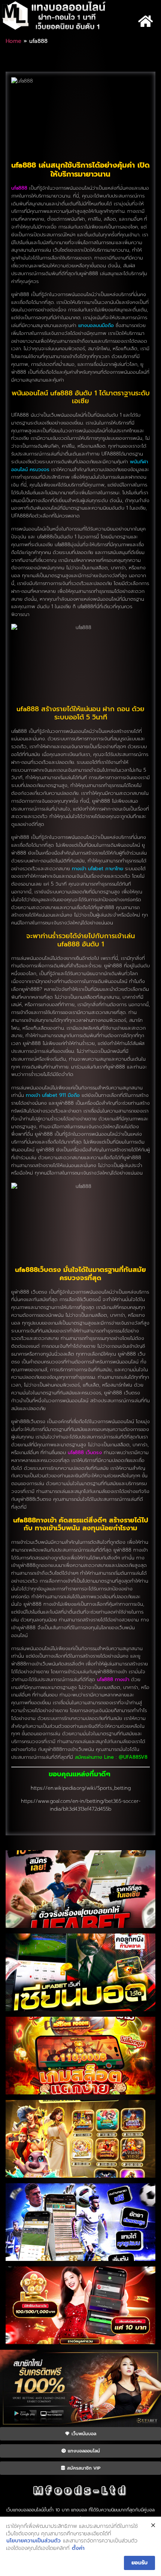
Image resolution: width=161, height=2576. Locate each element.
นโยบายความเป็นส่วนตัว (34, 2541)
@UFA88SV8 (133, 1757)
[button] (145, 21)
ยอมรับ (139, 2563)
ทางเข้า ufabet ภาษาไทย (98, 869)
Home (13, 41)
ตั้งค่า (78, 2548)
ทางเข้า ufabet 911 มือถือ (53, 1095)
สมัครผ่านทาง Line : (97, 1757)
